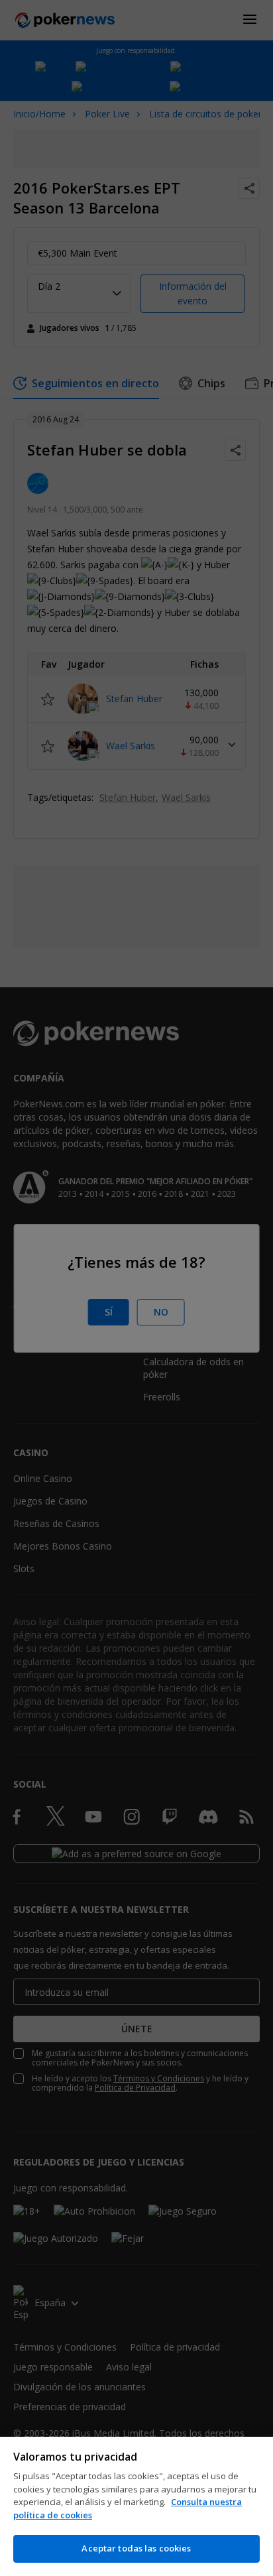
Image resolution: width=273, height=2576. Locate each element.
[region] (136, 2506)
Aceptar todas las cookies (136, 2548)
